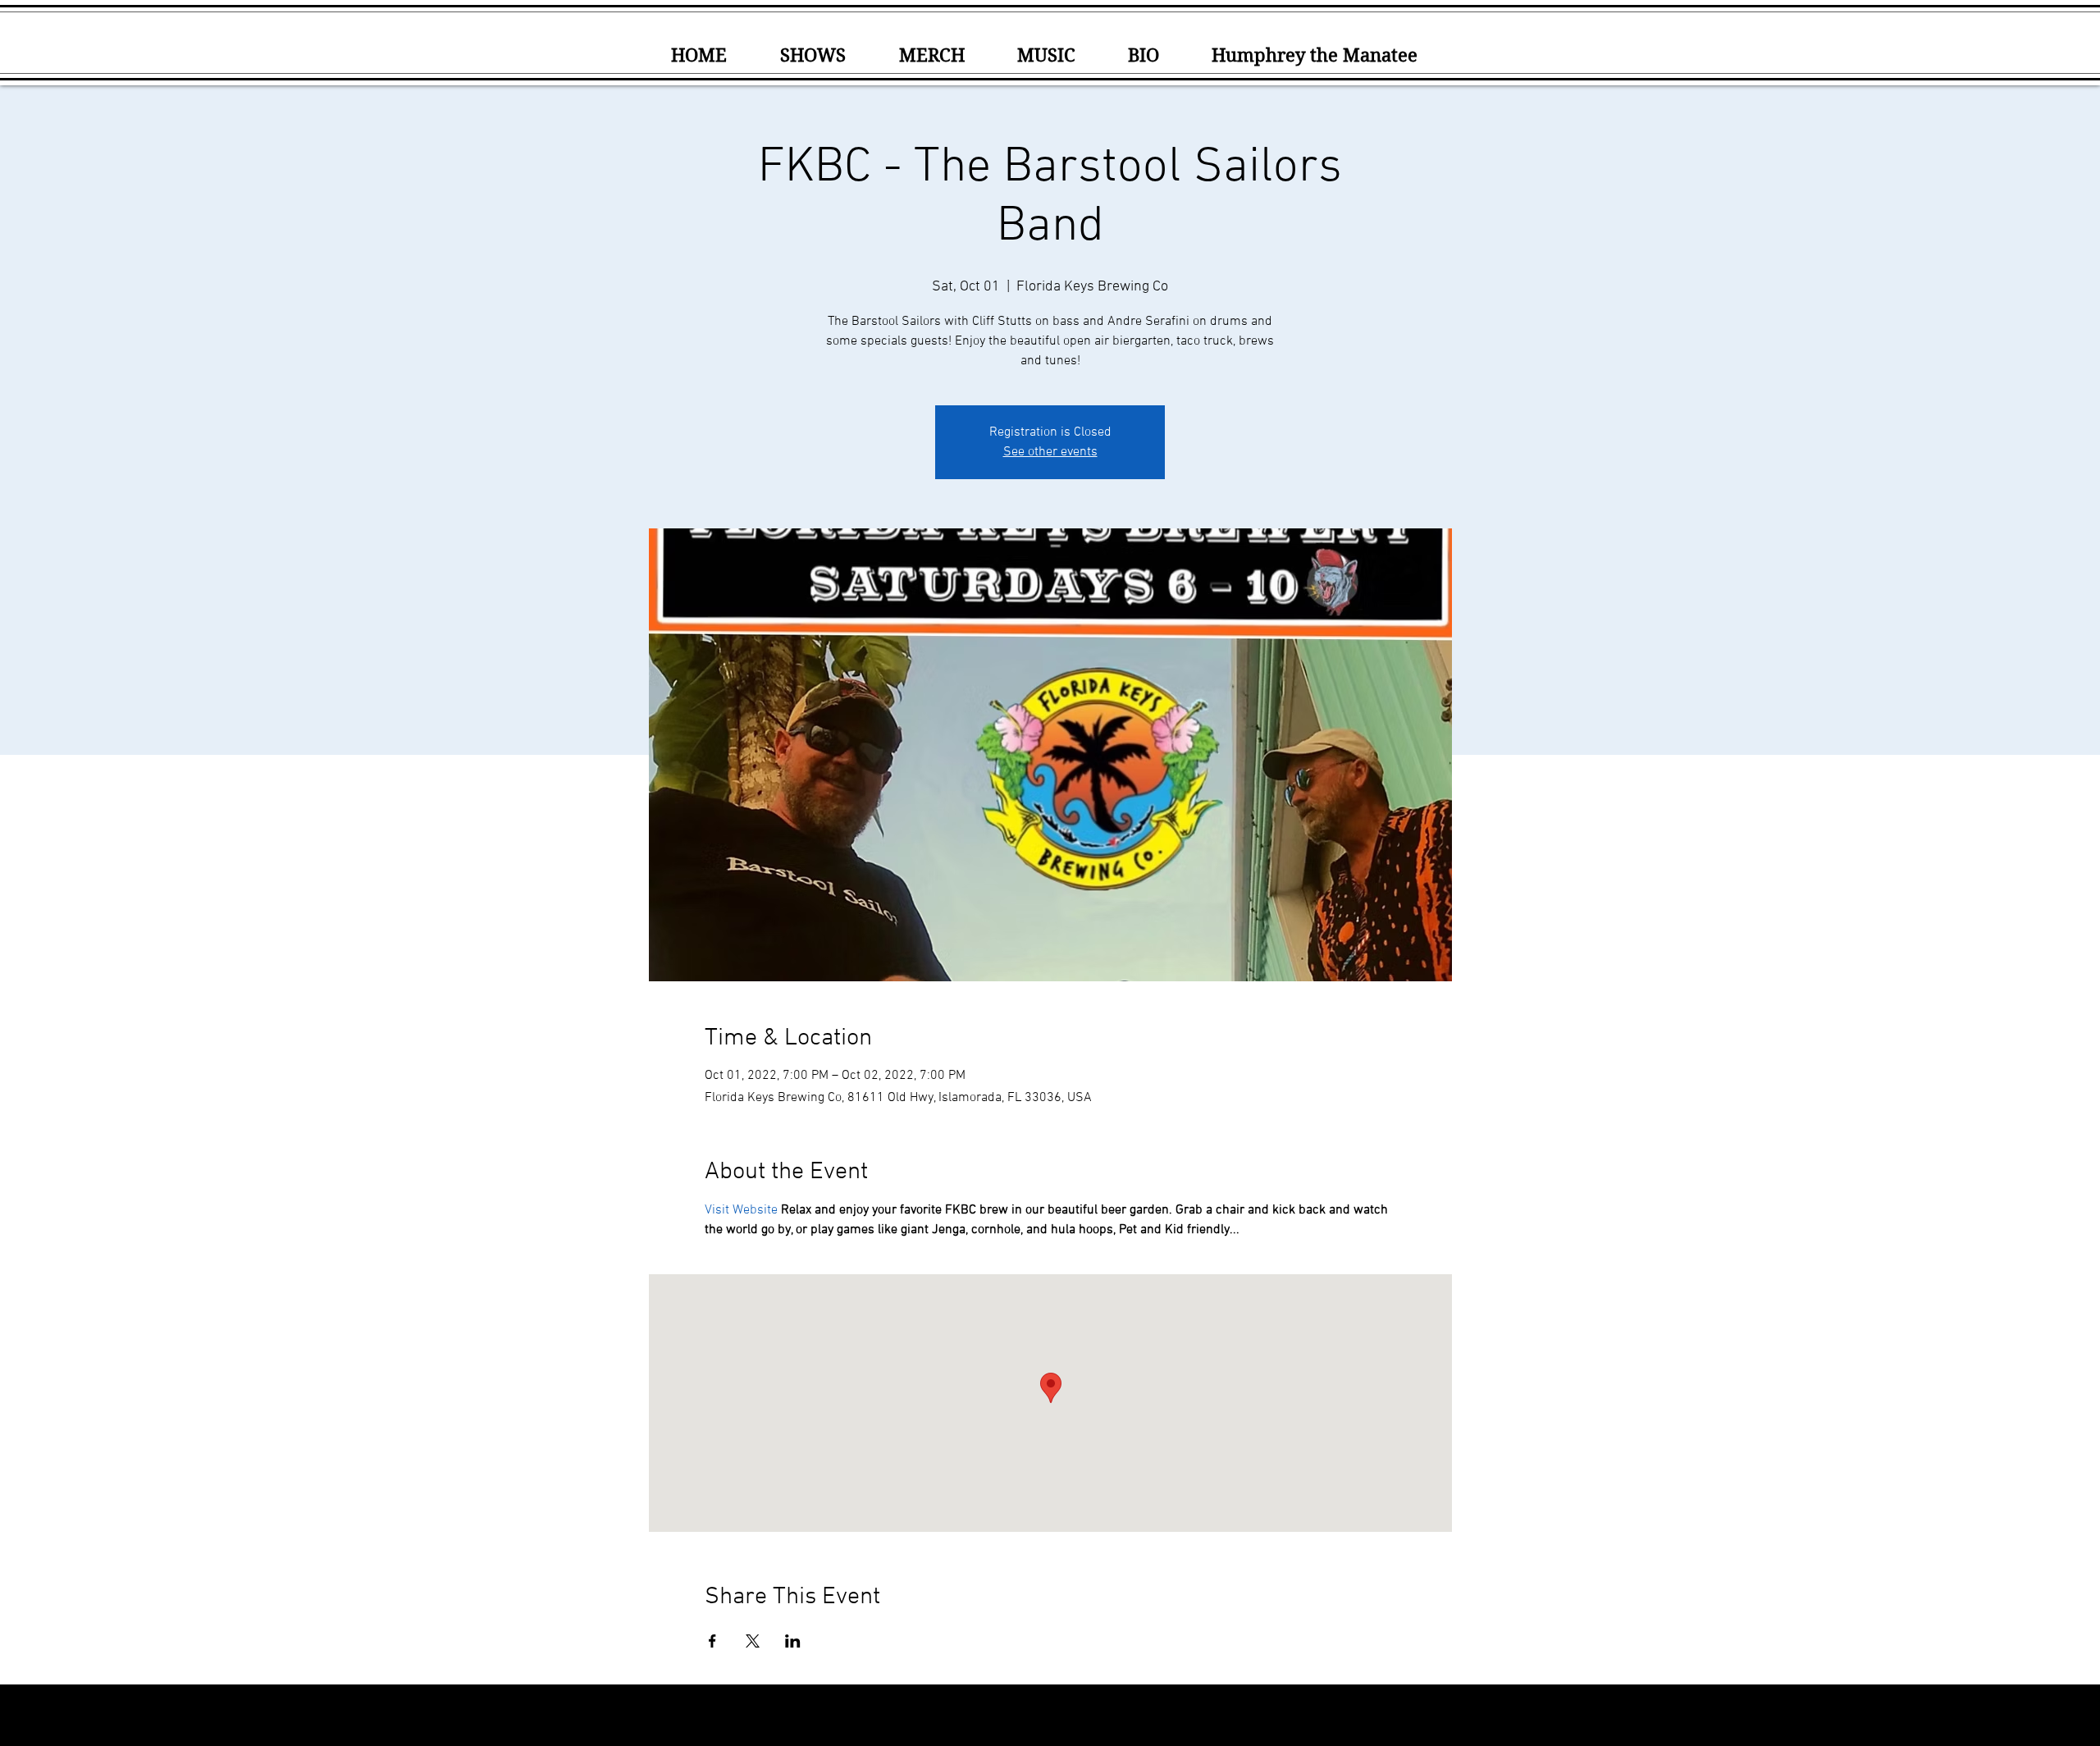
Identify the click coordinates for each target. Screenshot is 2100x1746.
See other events (1050, 452)
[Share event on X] (753, 1641)
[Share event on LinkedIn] (793, 1641)
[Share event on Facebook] (712, 1641)
